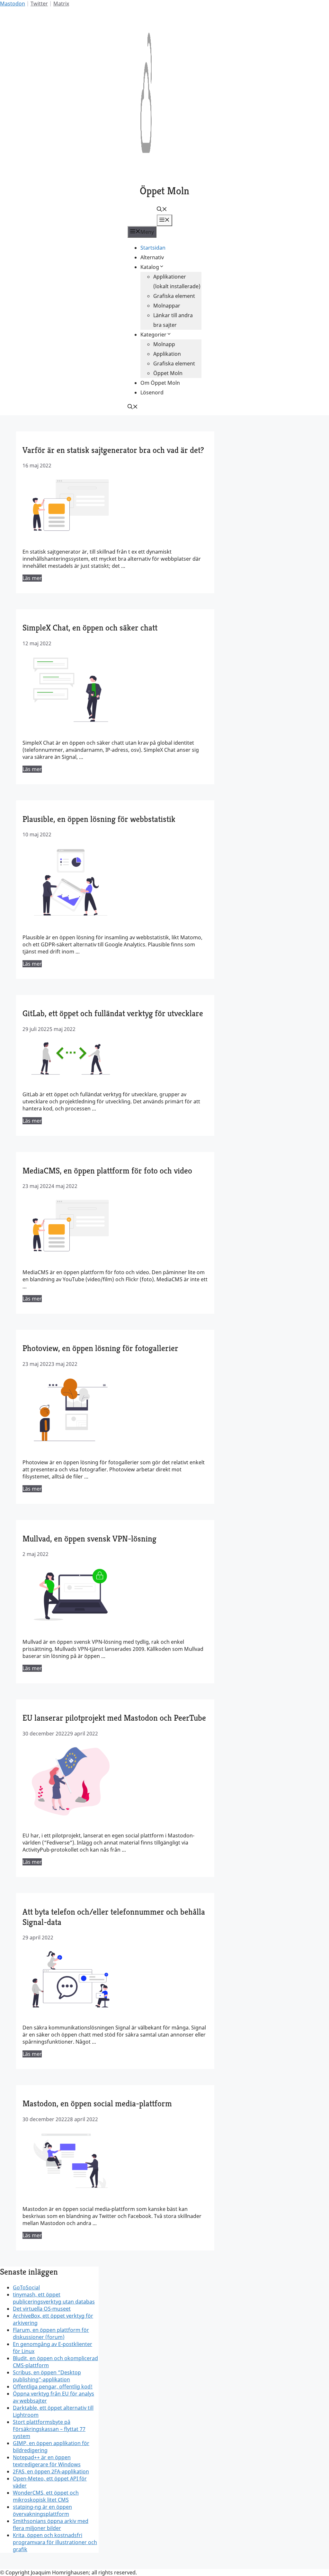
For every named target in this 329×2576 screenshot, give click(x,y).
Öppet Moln (164, 191)
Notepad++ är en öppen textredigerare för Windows (47, 2461)
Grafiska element (174, 296)
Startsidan (153, 248)
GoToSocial (26, 2287)
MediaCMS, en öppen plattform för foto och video (107, 1171)
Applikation (167, 354)
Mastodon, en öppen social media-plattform (97, 2103)
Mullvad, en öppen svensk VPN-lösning (89, 1539)
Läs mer (32, 578)
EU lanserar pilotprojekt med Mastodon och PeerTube (114, 1718)
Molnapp (164, 344)
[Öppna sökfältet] (162, 210)
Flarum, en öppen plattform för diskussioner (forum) (51, 2333)
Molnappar (167, 306)
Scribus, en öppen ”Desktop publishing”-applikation (47, 2376)
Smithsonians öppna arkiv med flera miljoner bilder (51, 2525)
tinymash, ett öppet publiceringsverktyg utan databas (54, 2298)
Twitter (39, 4)
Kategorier (153, 335)
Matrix (61, 4)
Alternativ (152, 257)
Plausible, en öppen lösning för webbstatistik (99, 819)
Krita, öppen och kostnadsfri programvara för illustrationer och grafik (55, 2542)
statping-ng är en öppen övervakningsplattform (42, 2510)
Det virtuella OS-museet (42, 2309)
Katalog (150, 267)
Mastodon (13, 4)
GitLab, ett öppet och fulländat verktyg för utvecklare (113, 1013)
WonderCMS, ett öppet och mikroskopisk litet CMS (46, 2496)
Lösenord (152, 392)
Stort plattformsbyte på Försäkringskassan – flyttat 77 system (49, 2429)
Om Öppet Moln (160, 383)
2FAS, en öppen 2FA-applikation (51, 2471)
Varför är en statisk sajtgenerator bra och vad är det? (113, 450)
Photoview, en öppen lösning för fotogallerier (100, 1348)
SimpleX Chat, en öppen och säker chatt (90, 628)
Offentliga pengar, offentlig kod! (53, 2387)
